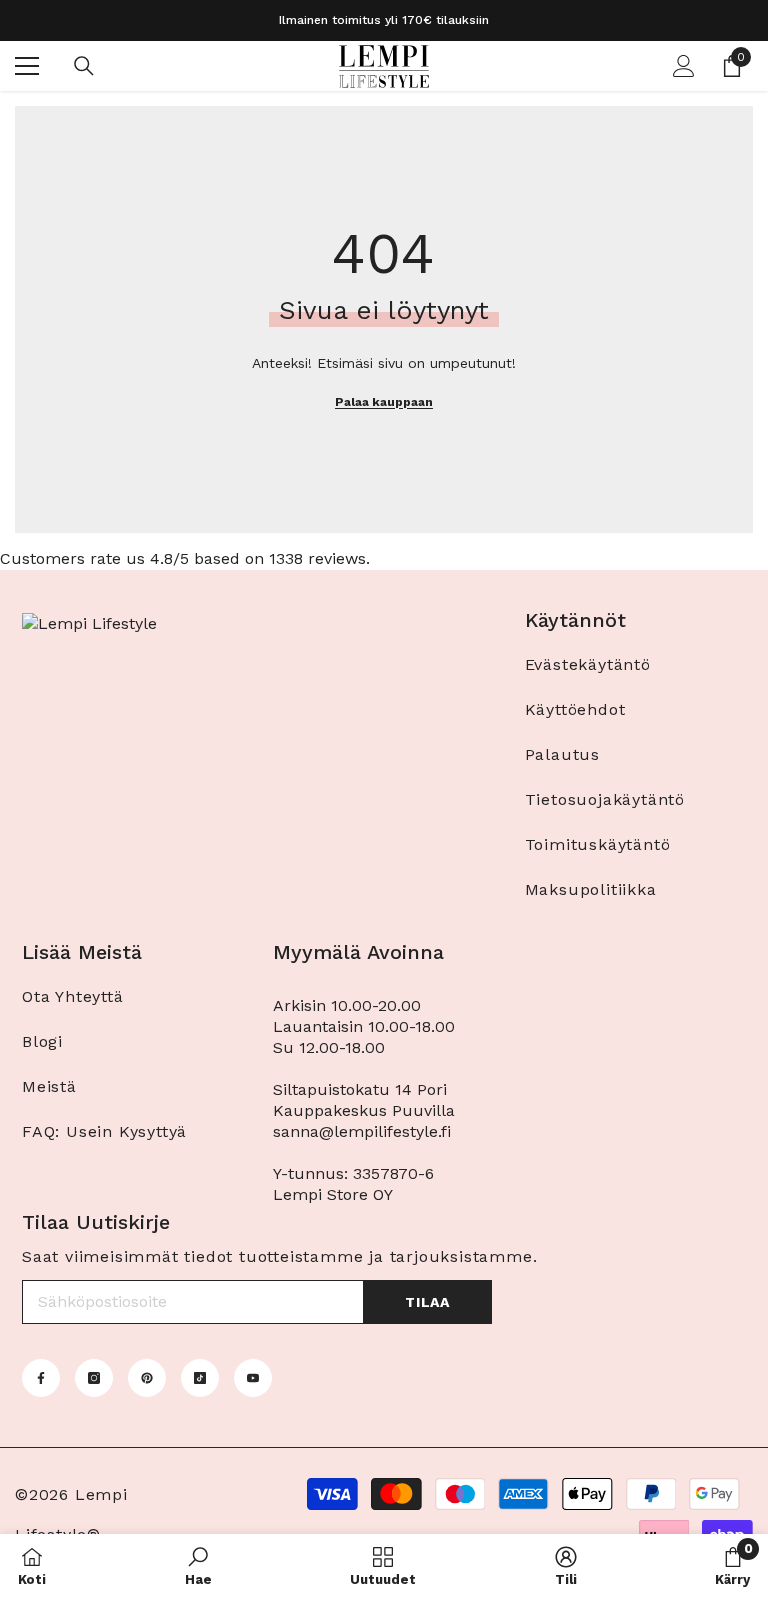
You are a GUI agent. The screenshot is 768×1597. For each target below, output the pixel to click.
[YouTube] (253, 1378)
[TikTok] (200, 1378)
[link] (198, 1565)
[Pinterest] (147, 1378)
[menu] (27, 66)
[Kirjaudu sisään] (684, 66)
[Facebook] (41, 1378)
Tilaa (427, 1302)
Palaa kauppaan (384, 402)
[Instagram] (94, 1378)
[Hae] (84, 66)
